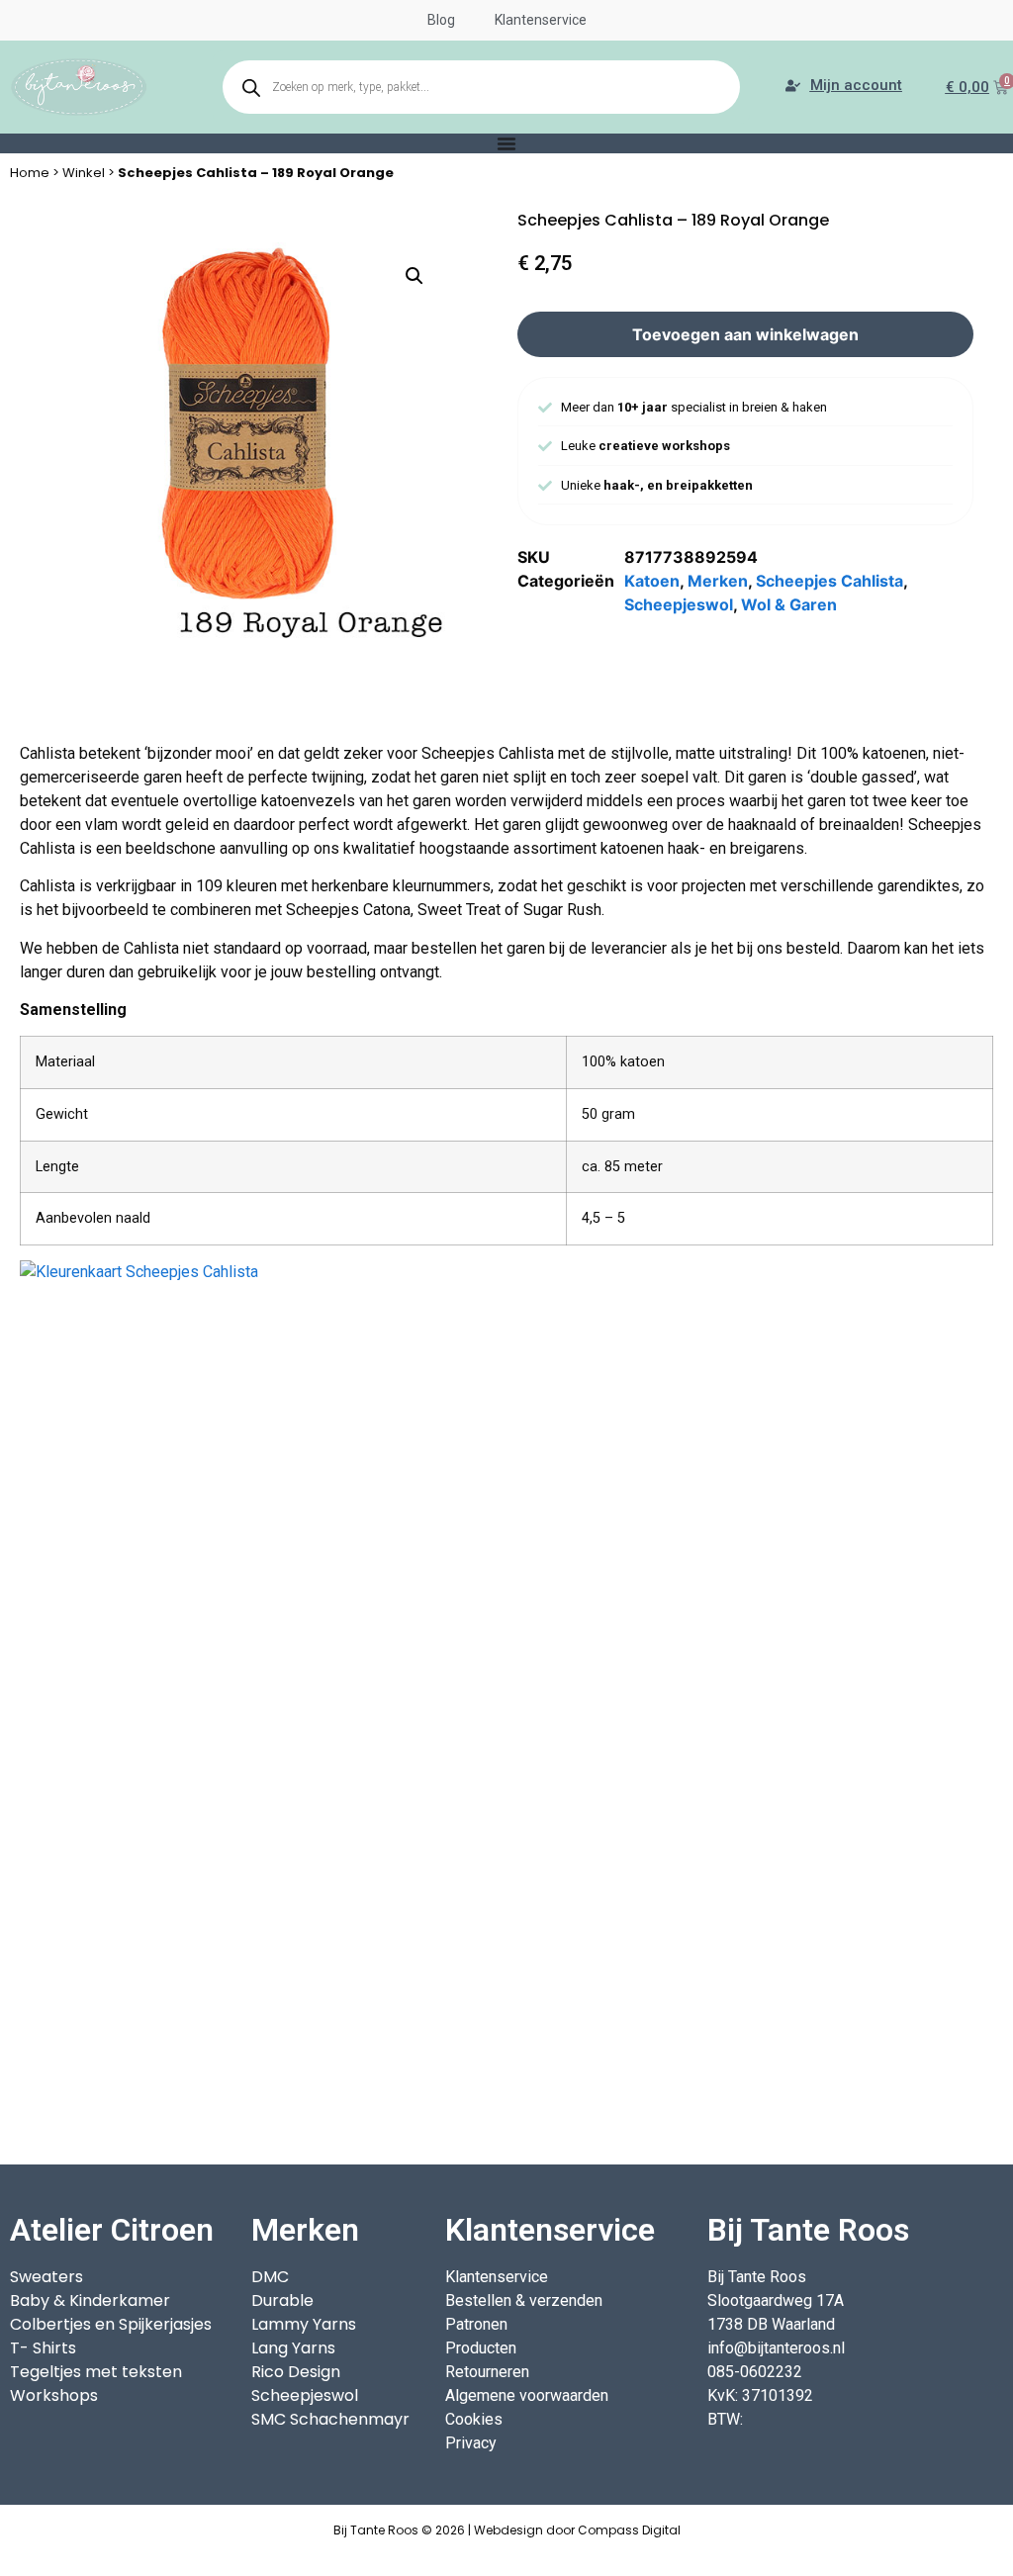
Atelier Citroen (112, 2230)
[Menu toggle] (506, 143)
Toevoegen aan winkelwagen (745, 334)
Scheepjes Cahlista (829, 581)
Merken (718, 581)
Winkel (84, 173)
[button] (414, 276)
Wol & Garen (789, 604)
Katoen (652, 581)
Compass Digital (629, 2530)
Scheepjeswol (679, 604)
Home (30, 173)
